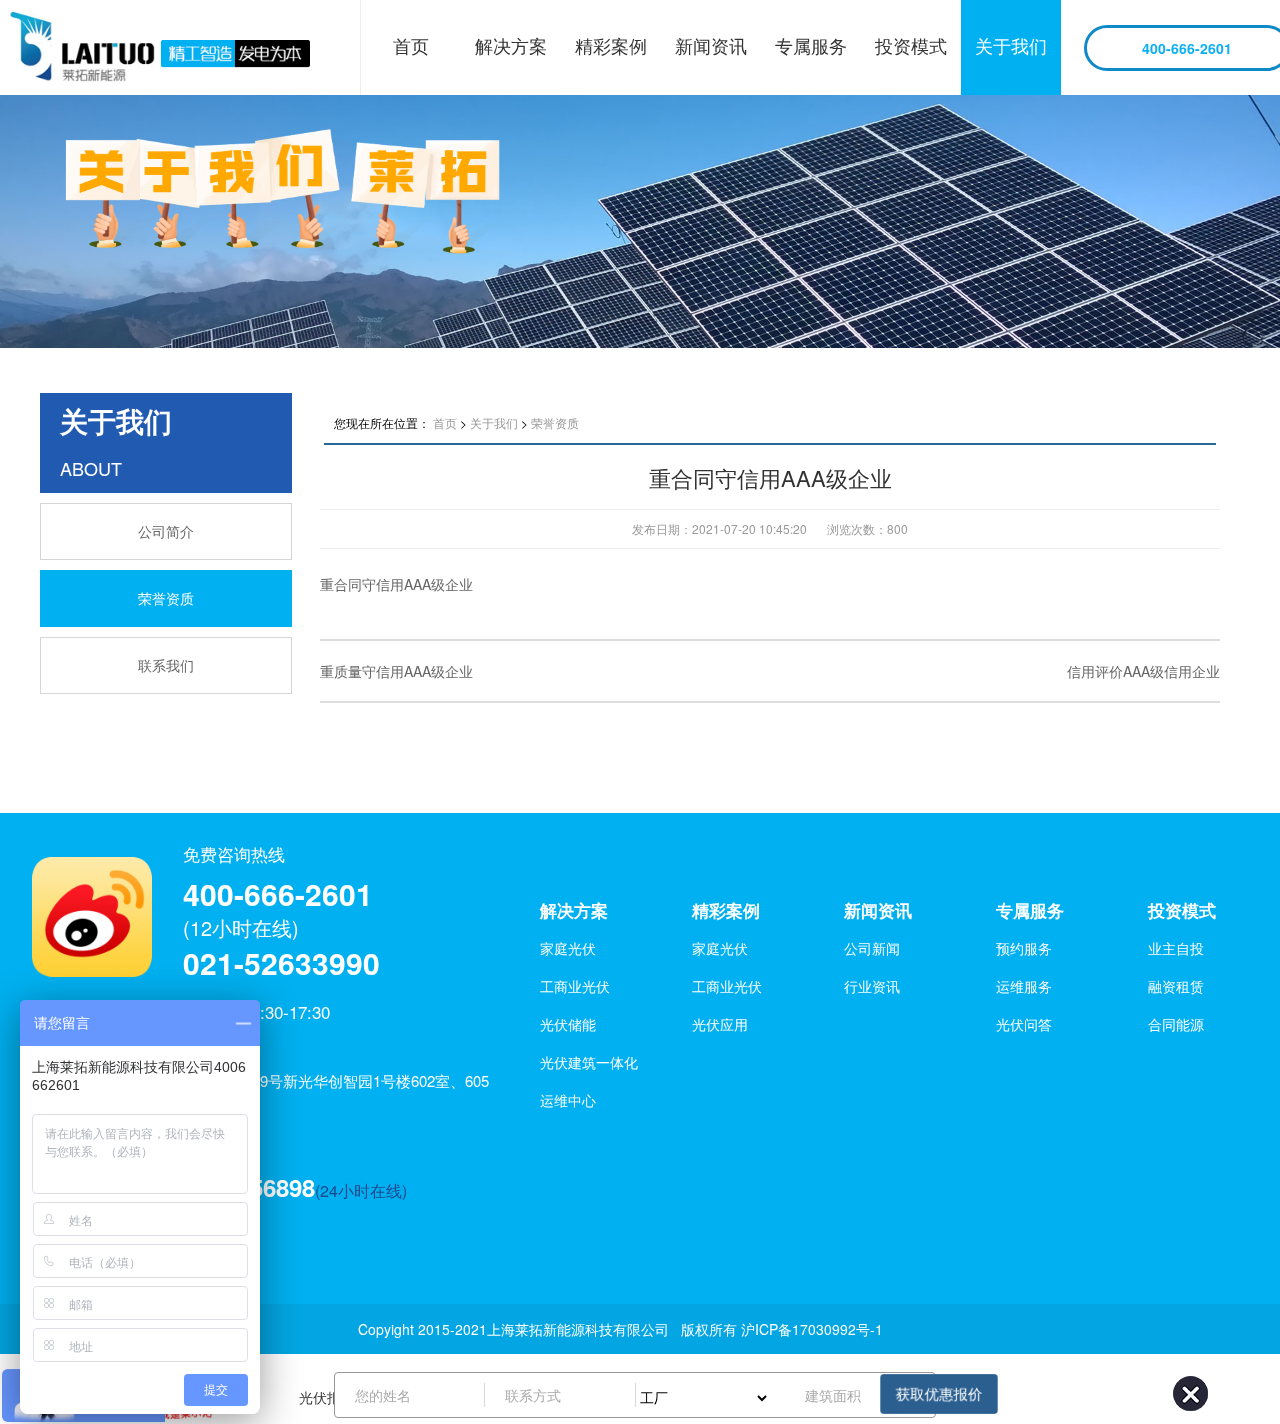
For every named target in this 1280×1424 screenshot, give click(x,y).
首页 (411, 45)
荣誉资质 (166, 598)
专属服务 (811, 45)
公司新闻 (872, 948)
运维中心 (568, 1100)
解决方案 (511, 45)
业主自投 (1176, 948)
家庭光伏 (568, 948)
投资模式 (911, 45)
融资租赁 (1176, 986)
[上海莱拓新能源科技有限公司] (180, 47)
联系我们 (166, 665)
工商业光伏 (575, 986)
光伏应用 (720, 1024)
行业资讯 (872, 986)
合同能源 (1176, 1024)
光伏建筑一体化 (589, 1062)
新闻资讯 (711, 45)
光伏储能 (568, 1024)
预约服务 (1024, 948)
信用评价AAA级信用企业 (1143, 671)
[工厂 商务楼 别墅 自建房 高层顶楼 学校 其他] (711, 1395)
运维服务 (1024, 986)
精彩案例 (611, 45)
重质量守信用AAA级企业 (396, 671)
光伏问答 (1024, 1024)
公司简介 (166, 531)
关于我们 (1011, 45)
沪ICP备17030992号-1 (812, 1329)
